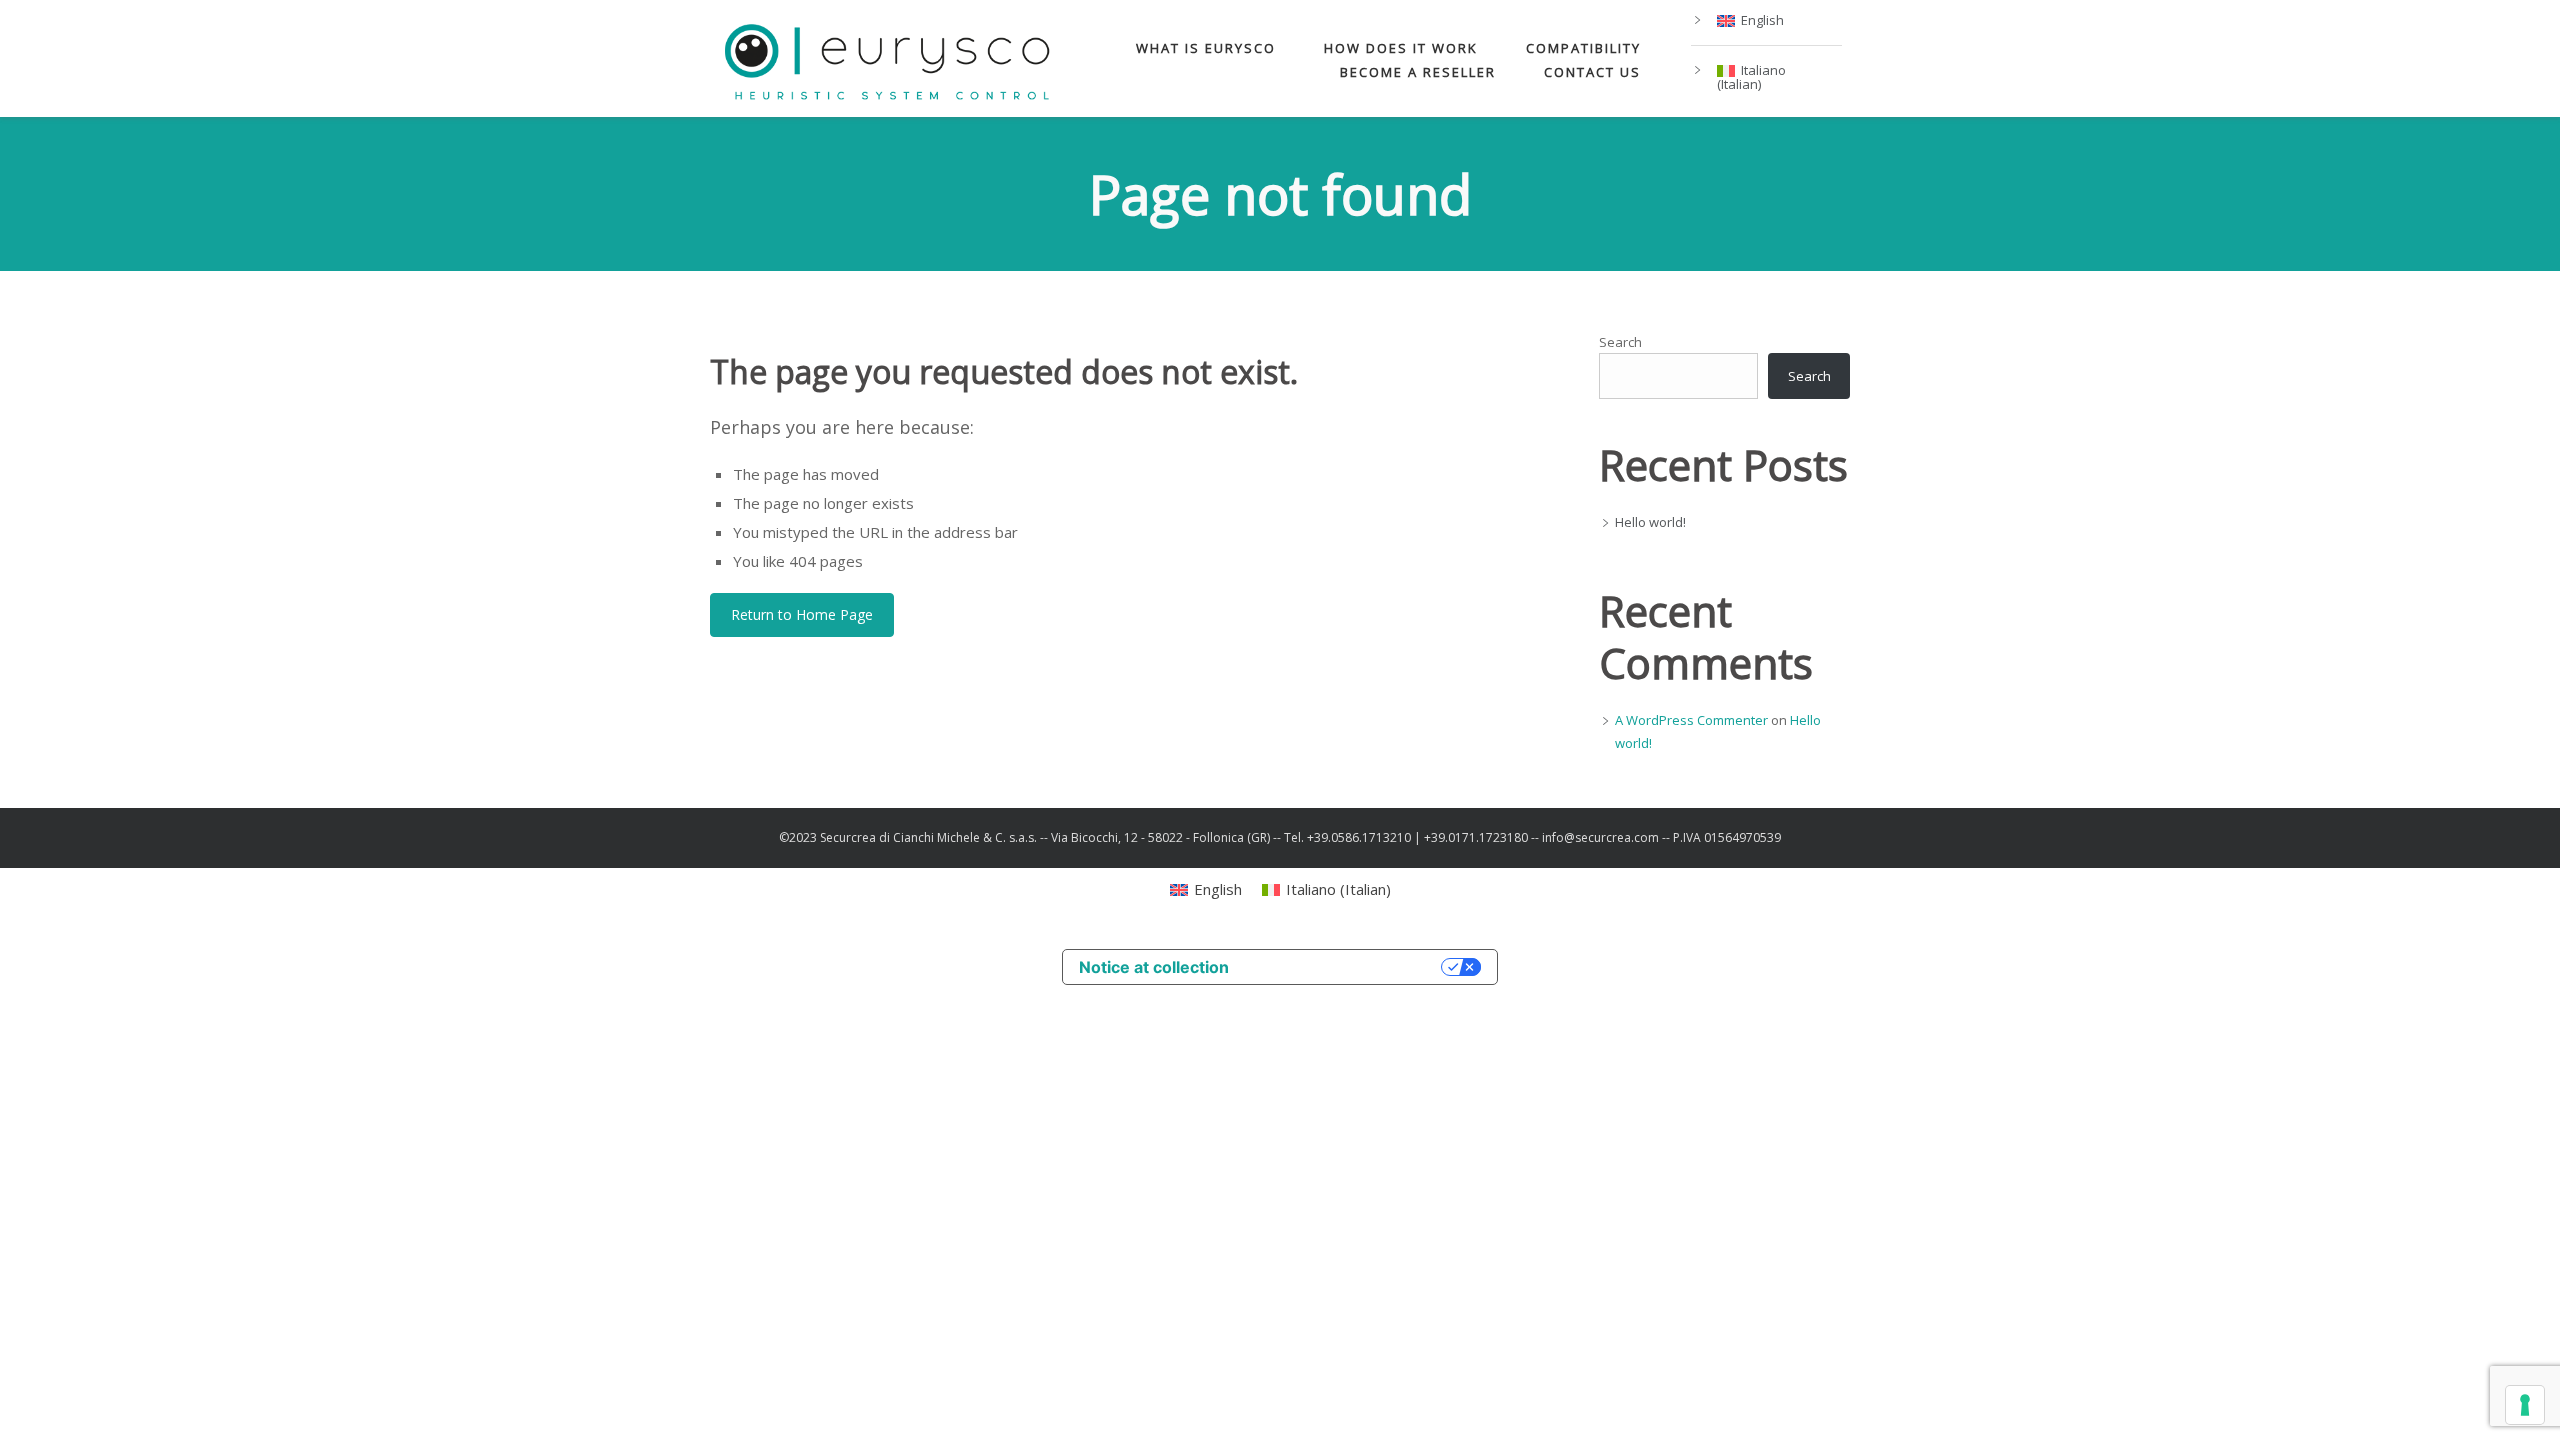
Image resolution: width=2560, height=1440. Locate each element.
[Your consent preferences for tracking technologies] (2525, 1405)
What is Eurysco (1206, 48)
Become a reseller (1418, 72)
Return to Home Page (802, 614)
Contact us (1592, 72)
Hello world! (1650, 522)
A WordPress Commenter (1691, 720)
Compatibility (1583, 48)
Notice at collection (1154, 967)
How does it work (1401, 48)
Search (1620, 342)
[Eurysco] (887, 58)
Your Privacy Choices (1345, 967)
